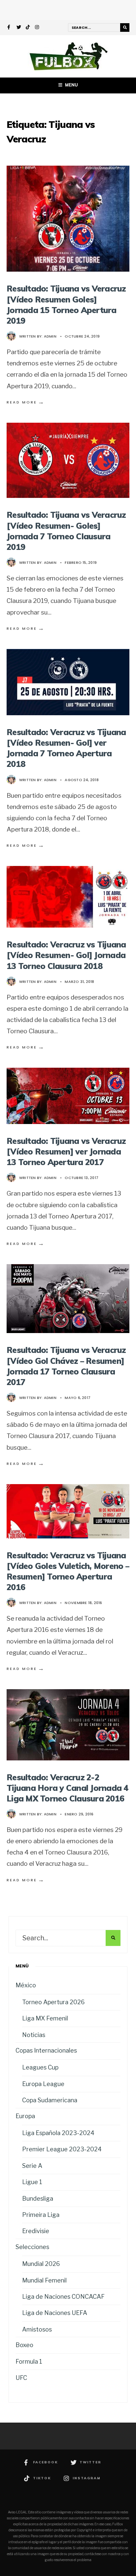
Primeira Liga (41, 2215)
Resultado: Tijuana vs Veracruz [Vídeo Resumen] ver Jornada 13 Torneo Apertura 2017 (66, 1151)
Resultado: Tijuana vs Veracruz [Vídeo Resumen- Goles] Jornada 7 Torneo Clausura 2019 (66, 531)
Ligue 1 (32, 2182)
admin (50, 336)
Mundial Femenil (44, 2280)
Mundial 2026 (41, 2264)
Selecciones (32, 2247)
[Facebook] (10, 28)
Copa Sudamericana (50, 2100)
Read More (26, 402)
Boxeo (24, 2345)
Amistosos (37, 2329)
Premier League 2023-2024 (62, 2149)
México (26, 1985)
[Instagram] (37, 28)
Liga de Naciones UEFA (55, 2313)
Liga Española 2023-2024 (58, 2133)
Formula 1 (29, 2361)
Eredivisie (36, 2231)
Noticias (34, 2035)
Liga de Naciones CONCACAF (63, 2297)
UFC (21, 2378)
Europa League (43, 2084)
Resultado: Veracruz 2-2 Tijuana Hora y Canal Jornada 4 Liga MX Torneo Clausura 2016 (68, 1788)
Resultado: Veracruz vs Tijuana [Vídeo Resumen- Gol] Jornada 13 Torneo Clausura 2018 (66, 955)
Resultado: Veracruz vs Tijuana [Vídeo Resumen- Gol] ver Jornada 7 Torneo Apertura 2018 (66, 748)
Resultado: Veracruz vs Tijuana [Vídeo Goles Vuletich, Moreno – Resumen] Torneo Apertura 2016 (68, 1571)
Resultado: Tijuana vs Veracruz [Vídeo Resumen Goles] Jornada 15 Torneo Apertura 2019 (66, 304)
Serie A (32, 2166)
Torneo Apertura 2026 (53, 2002)
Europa (25, 2116)
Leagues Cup (40, 2067)
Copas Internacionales (46, 2050)
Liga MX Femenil (45, 2018)
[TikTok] (28, 28)
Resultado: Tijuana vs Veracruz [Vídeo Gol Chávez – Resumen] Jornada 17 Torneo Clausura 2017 (66, 1366)
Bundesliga (38, 2199)
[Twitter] (19, 28)
